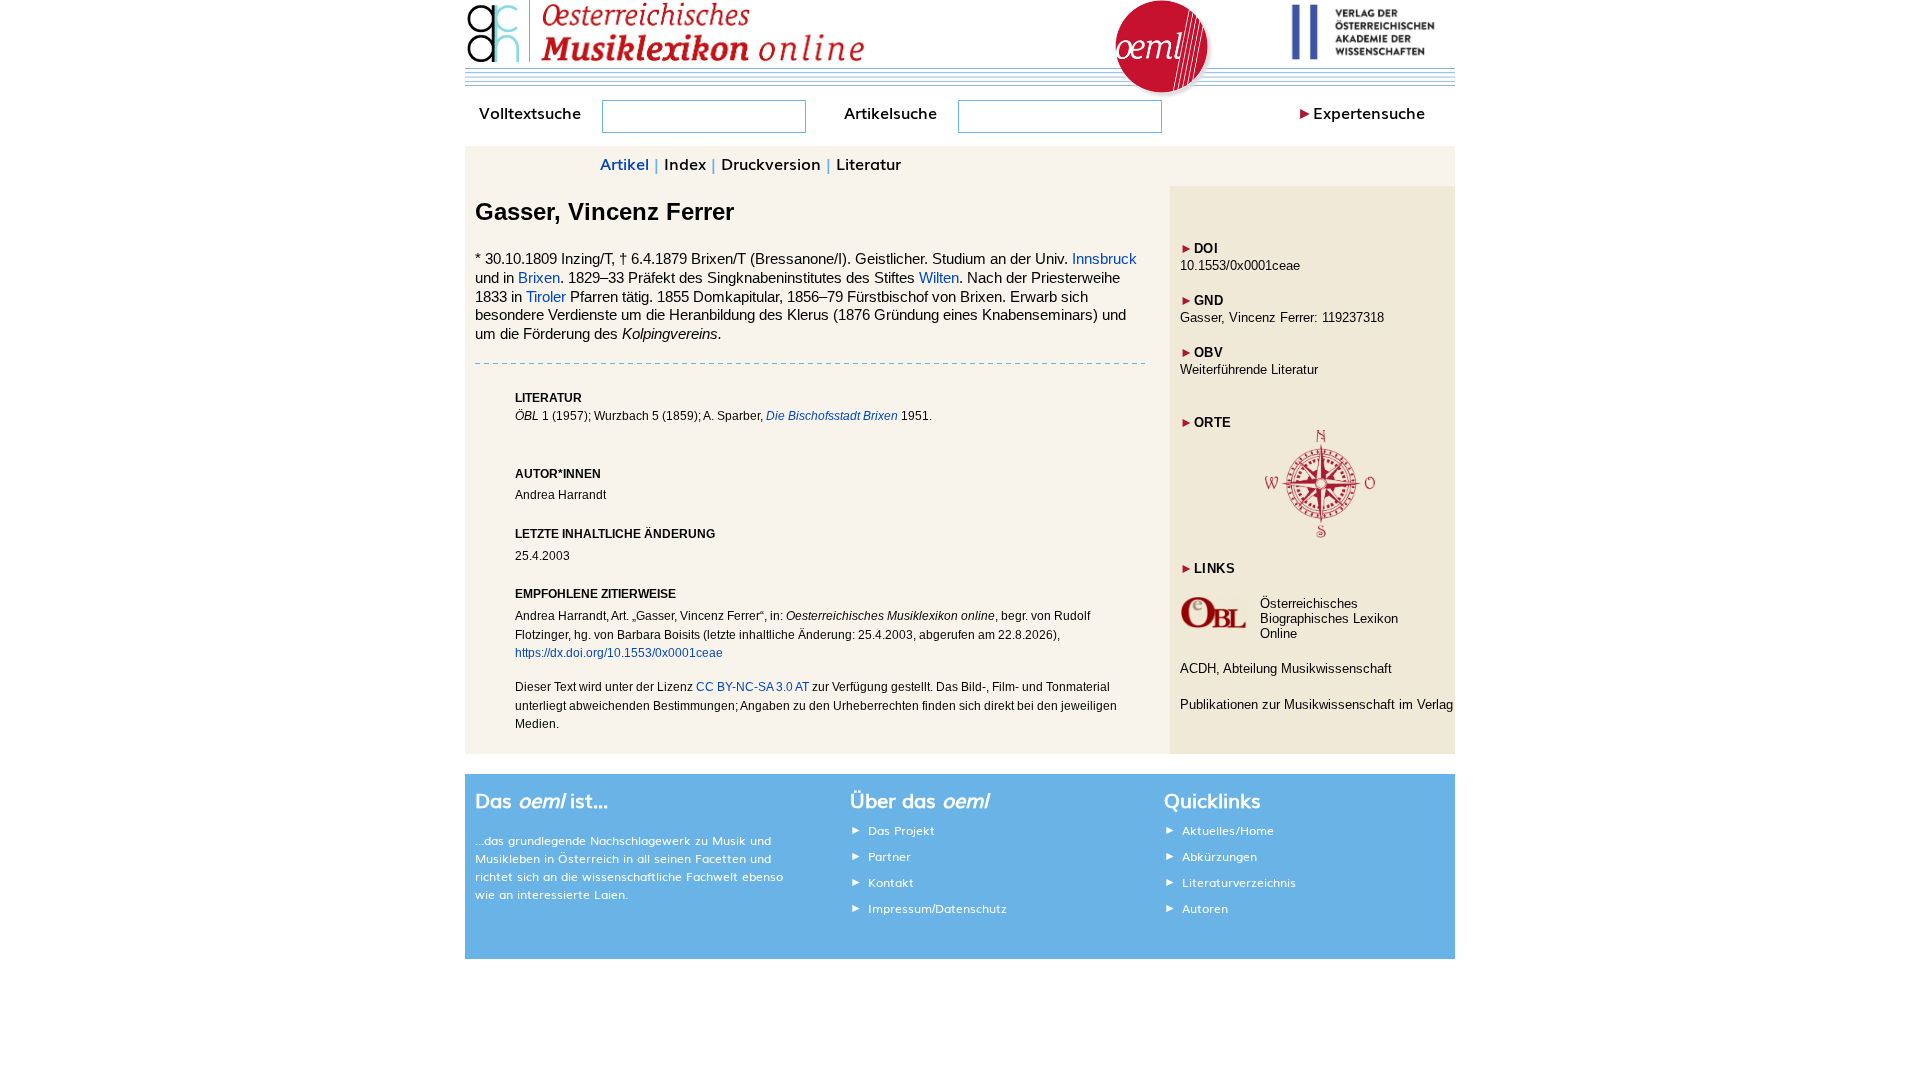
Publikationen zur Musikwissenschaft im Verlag (1316, 704)
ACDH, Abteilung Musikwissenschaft (1286, 668)
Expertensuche (1369, 112)
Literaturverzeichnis (1239, 882)
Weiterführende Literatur (1249, 369)
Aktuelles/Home (1228, 830)
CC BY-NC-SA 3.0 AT (752, 687)
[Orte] (1320, 533)
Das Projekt (901, 830)
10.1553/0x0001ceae (1240, 265)
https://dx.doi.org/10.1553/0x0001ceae (619, 653)
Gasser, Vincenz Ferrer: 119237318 (1282, 317)
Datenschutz (971, 908)
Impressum (900, 908)
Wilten (939, 278)
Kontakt (891, 882)
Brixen (539, 278)
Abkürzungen (1219, 856)
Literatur (868, 163)
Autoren (1205, 908)
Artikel (624, 163)
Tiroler (546, 297)
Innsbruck (1104, 259)
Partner (889, 856)
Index (685, 163)
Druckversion (771, 163)
